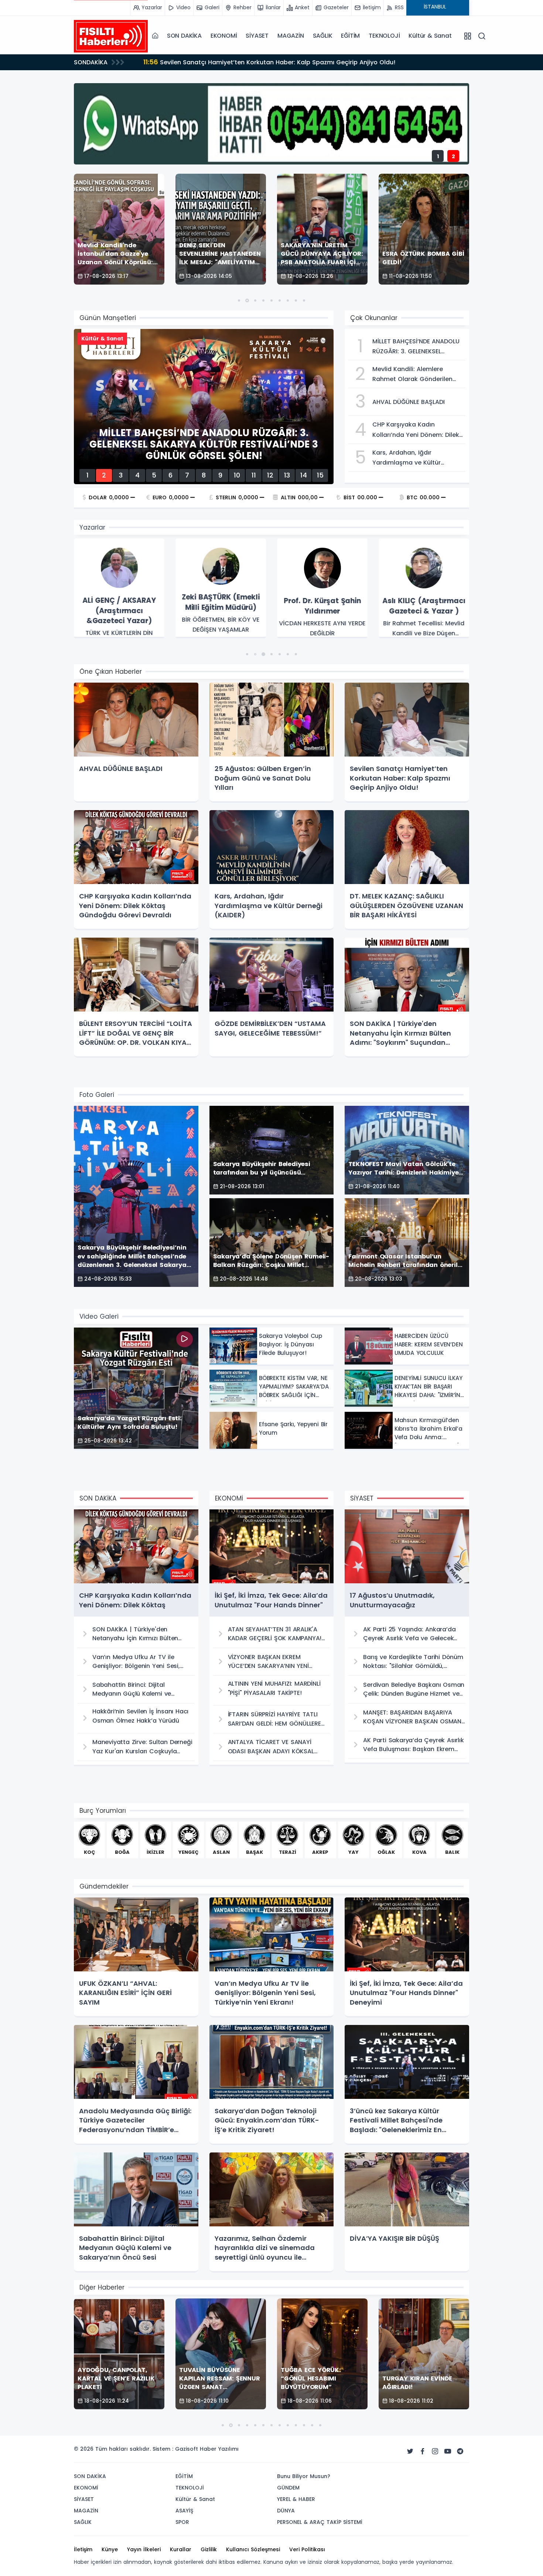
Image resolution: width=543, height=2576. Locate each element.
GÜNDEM (288, 2488)
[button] (239, 300)
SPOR (182, 2522)
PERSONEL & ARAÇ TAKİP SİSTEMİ (320, 2522)
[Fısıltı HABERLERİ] (111, 36)
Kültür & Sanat (430, 36)
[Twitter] (410, 2451)
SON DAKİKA (184, 36)
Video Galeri (99, 1316)
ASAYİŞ (184, 2511)
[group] (119, 588)
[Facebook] (423, 2451)
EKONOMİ (224, 36)
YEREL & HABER (296, 2499)
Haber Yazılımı (219, 2449)
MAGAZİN (291, 36)
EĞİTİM (350, 36)
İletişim (83, 2549)
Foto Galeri (97, 1095)
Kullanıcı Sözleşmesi (253, 2549)
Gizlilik (209, 2549)
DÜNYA (286, 2511)
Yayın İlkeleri (144, 2549)
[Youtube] (448, 2451)
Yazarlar (92, 527)
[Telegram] (460, 2451)
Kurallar (181, 2549)
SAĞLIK (323, 36)
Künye (110, 2549)
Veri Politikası (307, 2549)
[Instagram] (435, 2451)
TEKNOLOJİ (384, 36)
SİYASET (257, 36)
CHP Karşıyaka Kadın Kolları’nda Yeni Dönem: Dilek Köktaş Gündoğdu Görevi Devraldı (277, 62)
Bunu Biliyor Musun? (304, 2476)
